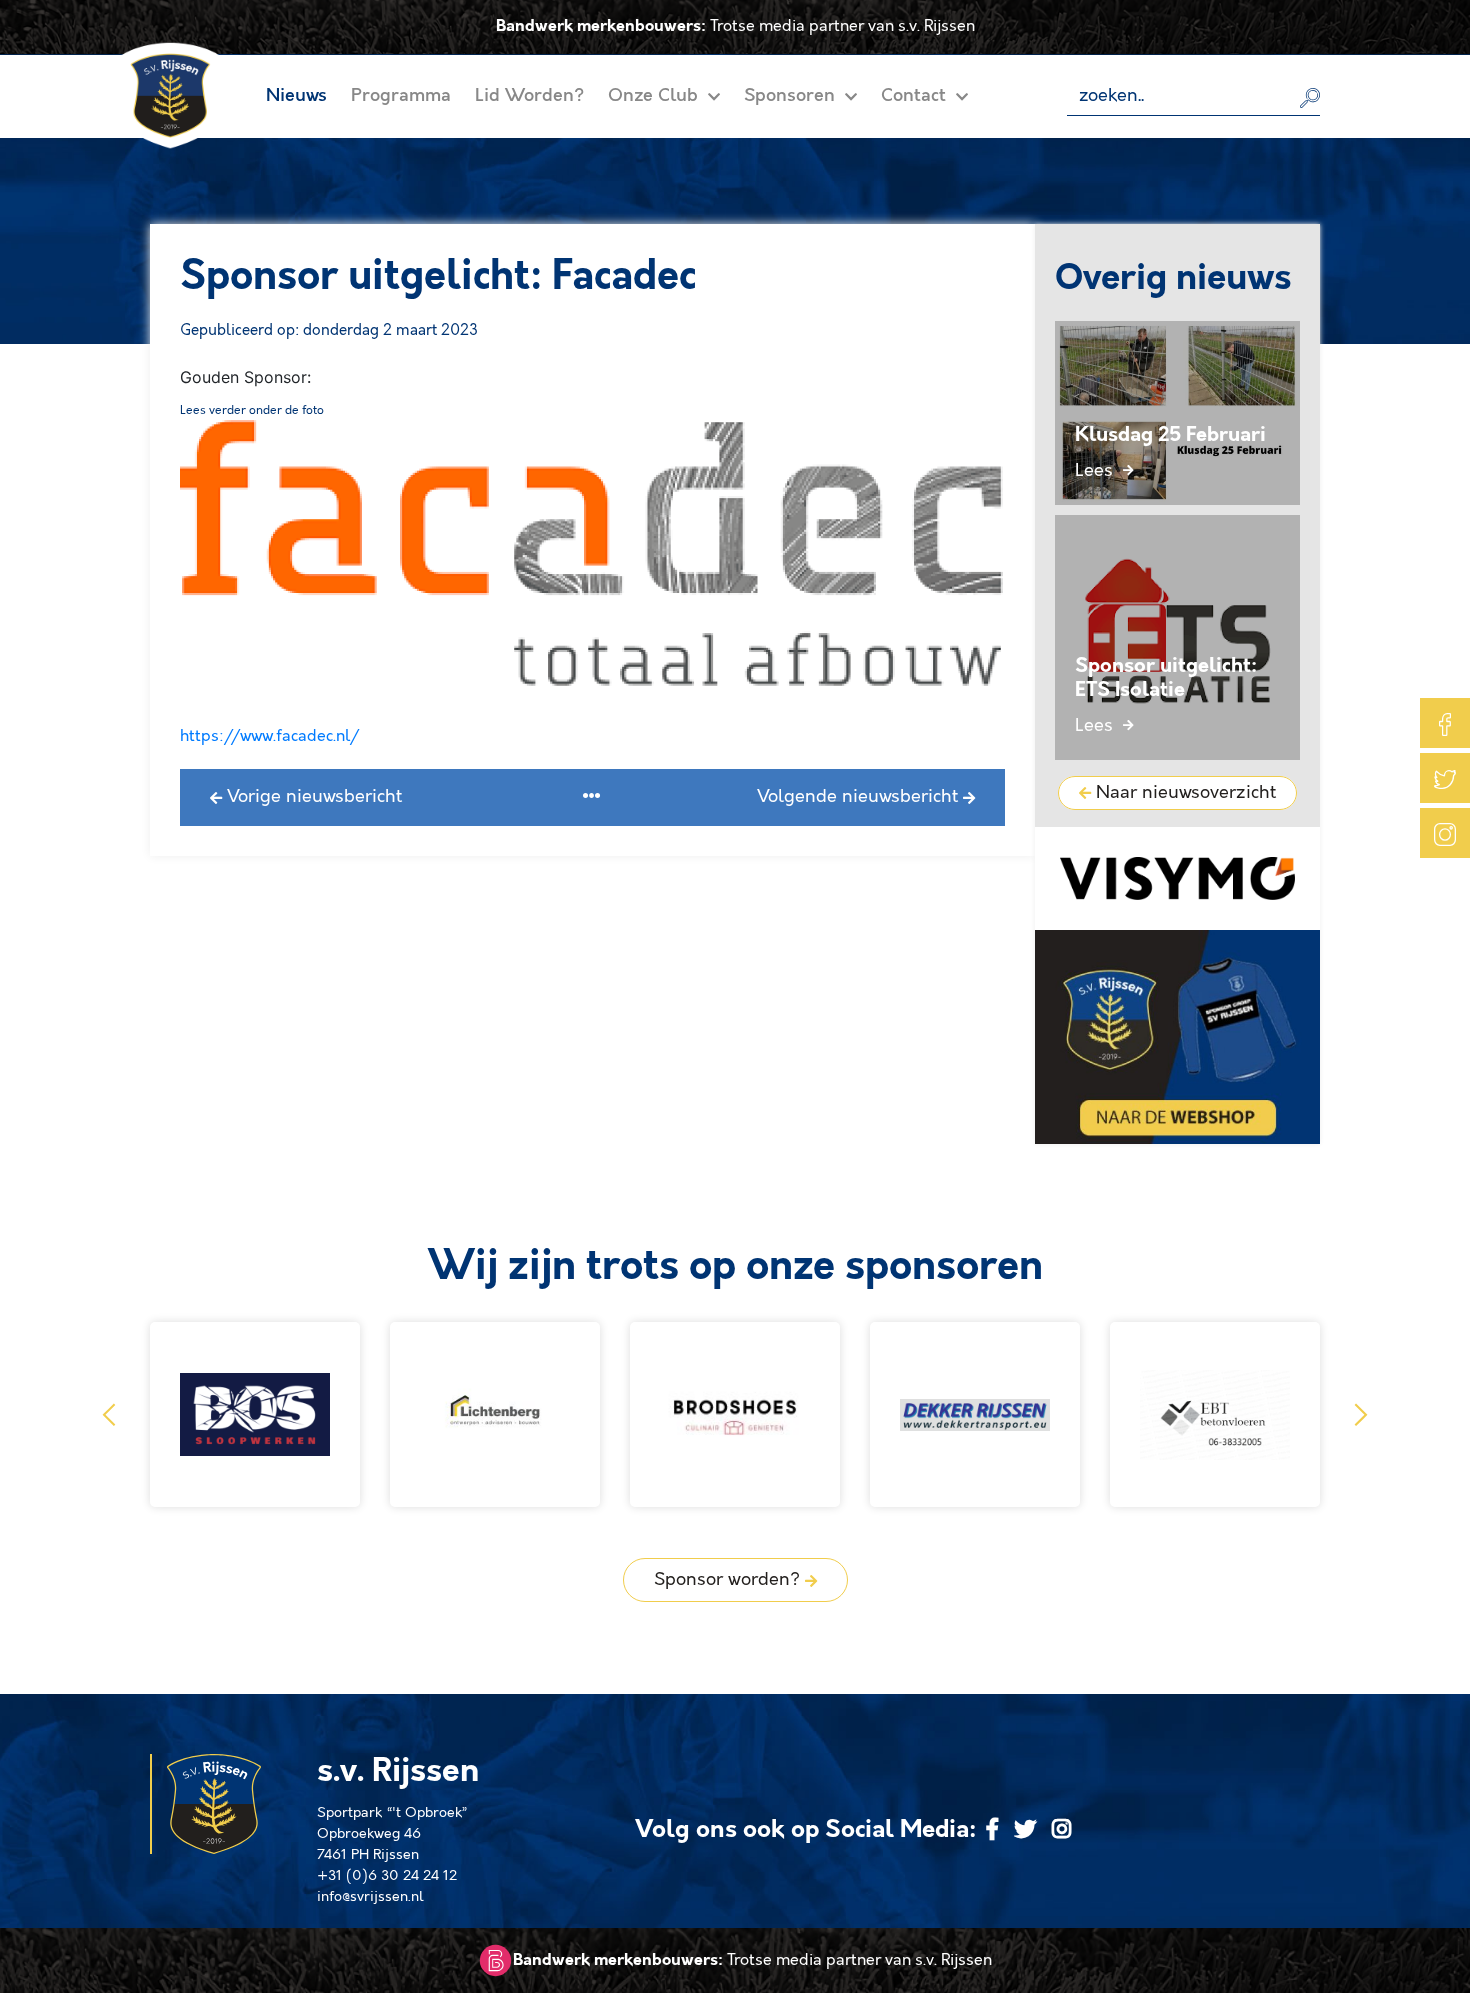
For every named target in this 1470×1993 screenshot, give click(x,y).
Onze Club (655, 96)
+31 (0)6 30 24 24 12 (387, 1876)
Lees (1096, 471)
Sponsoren (792, 96)
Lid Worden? (529, 96)
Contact (916, 96)
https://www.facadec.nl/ (269, 736)
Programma (401, 96)
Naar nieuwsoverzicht (1183, 793)
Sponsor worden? (729, 1580)
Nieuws (296, 96)
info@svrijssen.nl (370, 1897)
